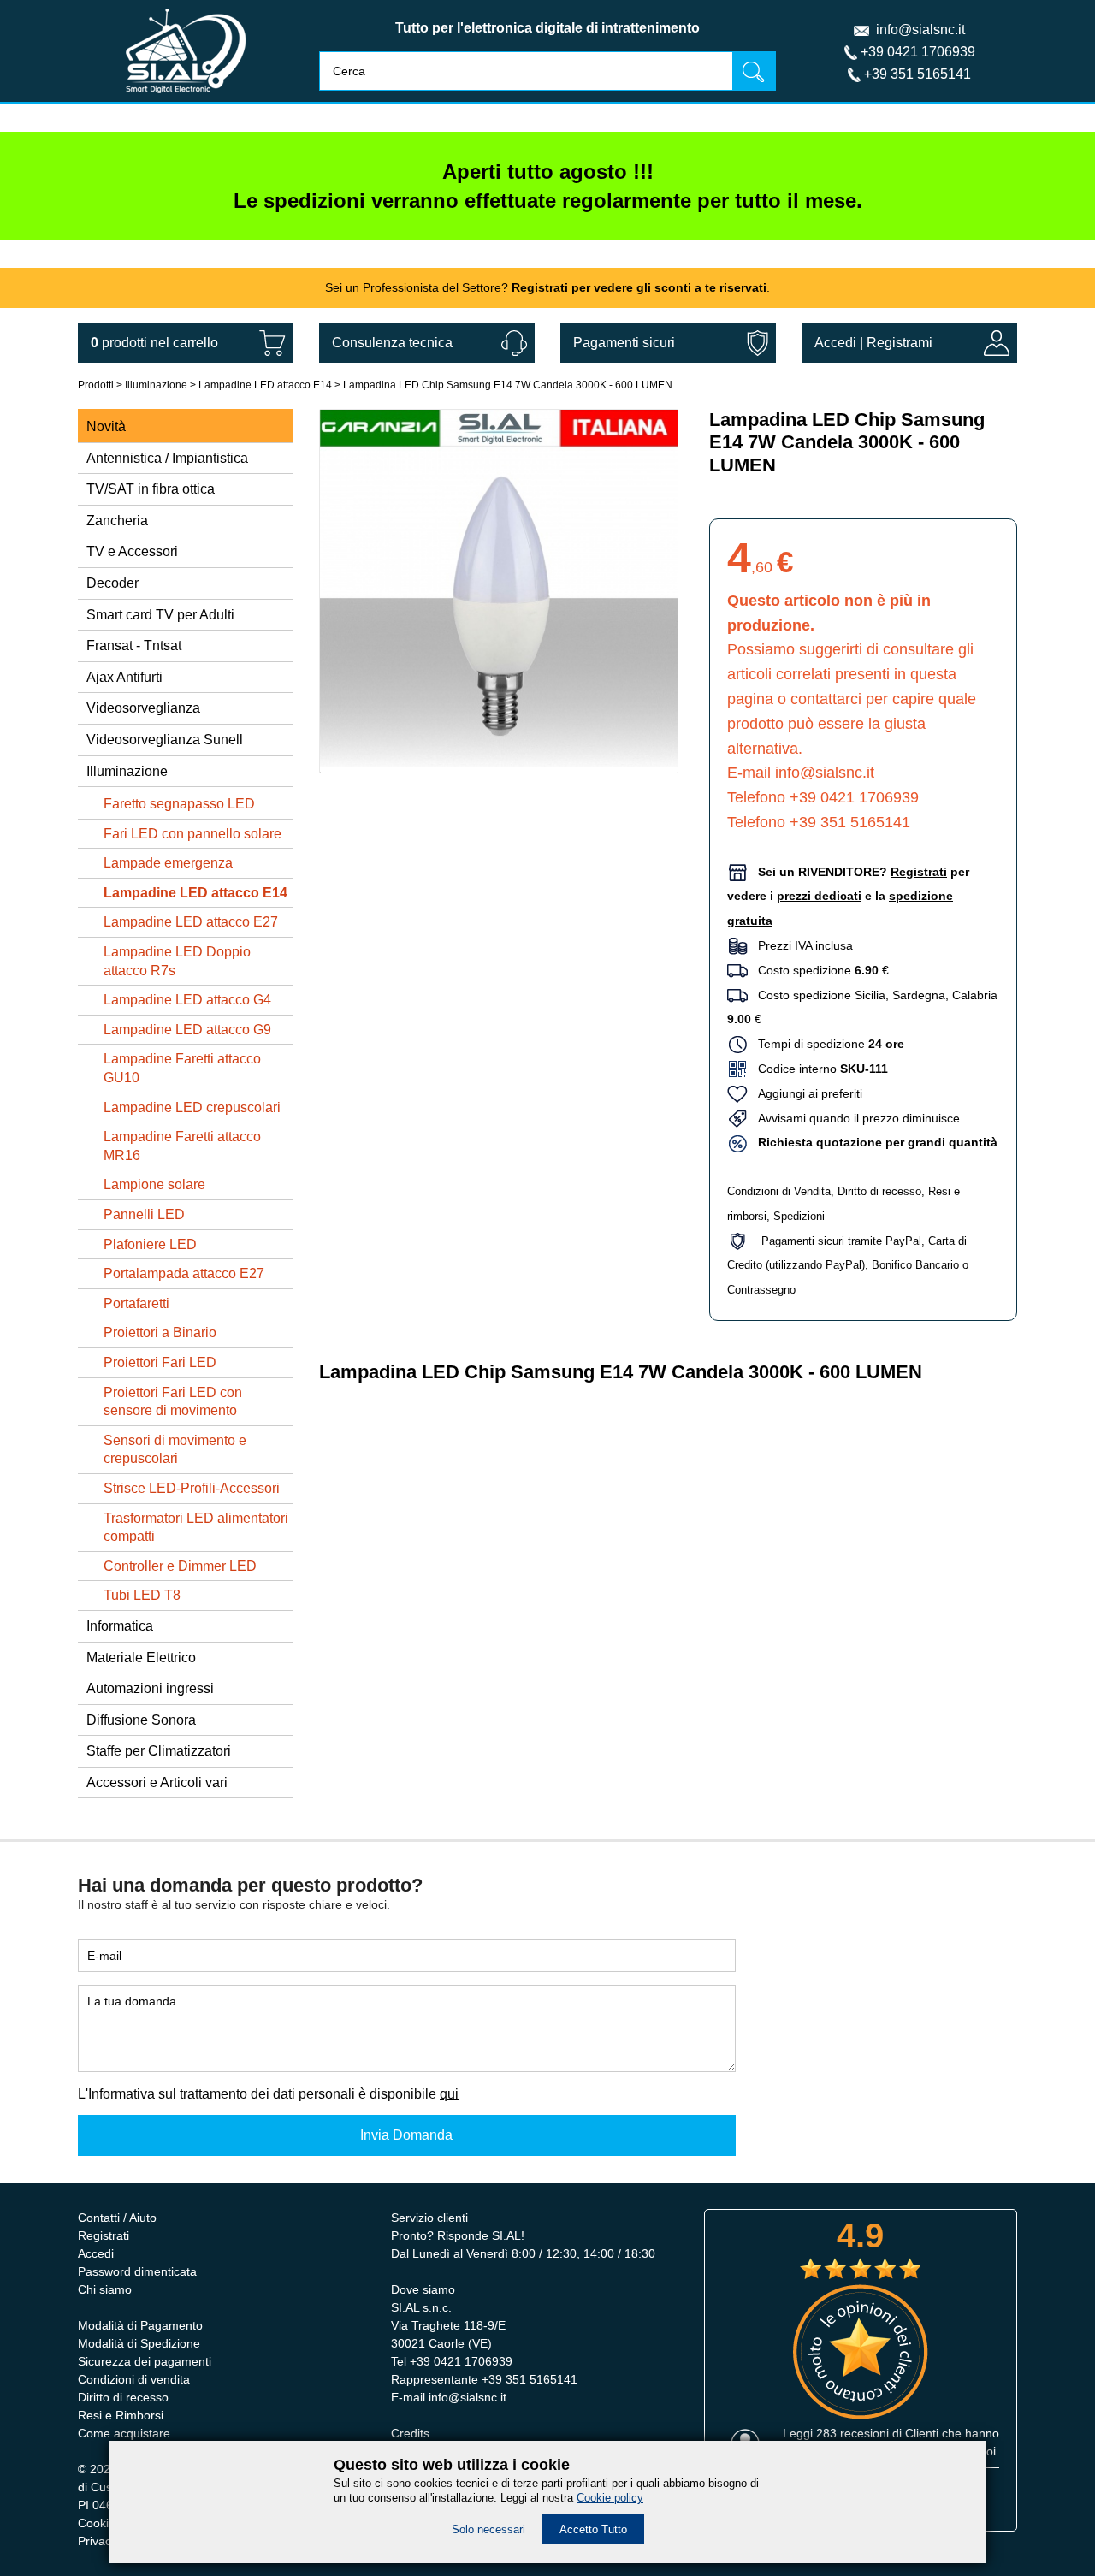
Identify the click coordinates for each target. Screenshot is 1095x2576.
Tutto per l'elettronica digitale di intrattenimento (547, 28)
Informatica (120, 1626)
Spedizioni (799, 1216)
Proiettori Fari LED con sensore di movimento (173, 1402)
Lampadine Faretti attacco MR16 (182, 1146)
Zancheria (117, 521)
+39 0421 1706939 (918, 52)
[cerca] (754, 71)
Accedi (835, 343)
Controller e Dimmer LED (180, 1566)
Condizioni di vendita (134, 2379)
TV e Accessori (132, 551)
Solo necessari (488, 2529)
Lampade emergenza (168, 863)
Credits (410, 2433)
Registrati (104, 2235)
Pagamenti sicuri (624, 343)
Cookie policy (610, 2498)
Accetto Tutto (593, 2529)
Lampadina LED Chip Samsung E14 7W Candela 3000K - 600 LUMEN (508, 385)
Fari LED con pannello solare (192, 834)
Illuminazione (156, 385)
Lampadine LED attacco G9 (187, 1030)
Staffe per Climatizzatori (159, 1751)
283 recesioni (852, 2433)
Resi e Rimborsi (121, 2415)
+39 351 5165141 (917, 74)
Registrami (900, 343)
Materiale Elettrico (141, 1658)
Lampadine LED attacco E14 (265, 385)
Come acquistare (124, 2433)
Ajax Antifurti (124, 677)
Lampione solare (154, 1184)
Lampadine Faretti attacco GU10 (182, 1068)
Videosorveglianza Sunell (165, 740)
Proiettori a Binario (160, 1332)
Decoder (112, 583)
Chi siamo (105, 2289)
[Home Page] (186, 97)
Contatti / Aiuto (117, 2218)
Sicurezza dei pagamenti (145, 2361)
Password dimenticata (137, 2271)
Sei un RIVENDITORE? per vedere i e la (848, 897)
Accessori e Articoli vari (157, 1782)
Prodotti (96, 385)
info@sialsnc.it (920, 30)
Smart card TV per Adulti (160, 615)
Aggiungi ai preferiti (805, 1093)
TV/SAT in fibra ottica (151, 489)
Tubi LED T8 (142, 1595)
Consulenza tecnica (392, 343)
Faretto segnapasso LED (179, 804)
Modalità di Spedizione (139, 2343)
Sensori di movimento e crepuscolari (175, 1450)
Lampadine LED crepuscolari (192, 1107)
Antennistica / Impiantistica (167, 458)
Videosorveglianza (143, 708)
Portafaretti (136, 1303)
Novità (106, 426)
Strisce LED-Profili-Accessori (192, 1488)
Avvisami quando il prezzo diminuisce (854, 1118)
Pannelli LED (144, 1214)
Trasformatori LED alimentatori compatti (196, 1528)
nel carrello (154, 343)
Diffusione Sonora (141, 1720)
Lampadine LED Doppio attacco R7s (177, 961)
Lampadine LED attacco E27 (191, 922)
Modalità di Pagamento (140, 2325)
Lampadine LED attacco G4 (187, 1000)
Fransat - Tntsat (134, 645)
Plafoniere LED (150, 1244)
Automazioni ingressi (150, 1688)
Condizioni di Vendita (779, 1191)
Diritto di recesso (879, 1191)
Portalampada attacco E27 (184, 1273)
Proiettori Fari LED (160, 1362)
